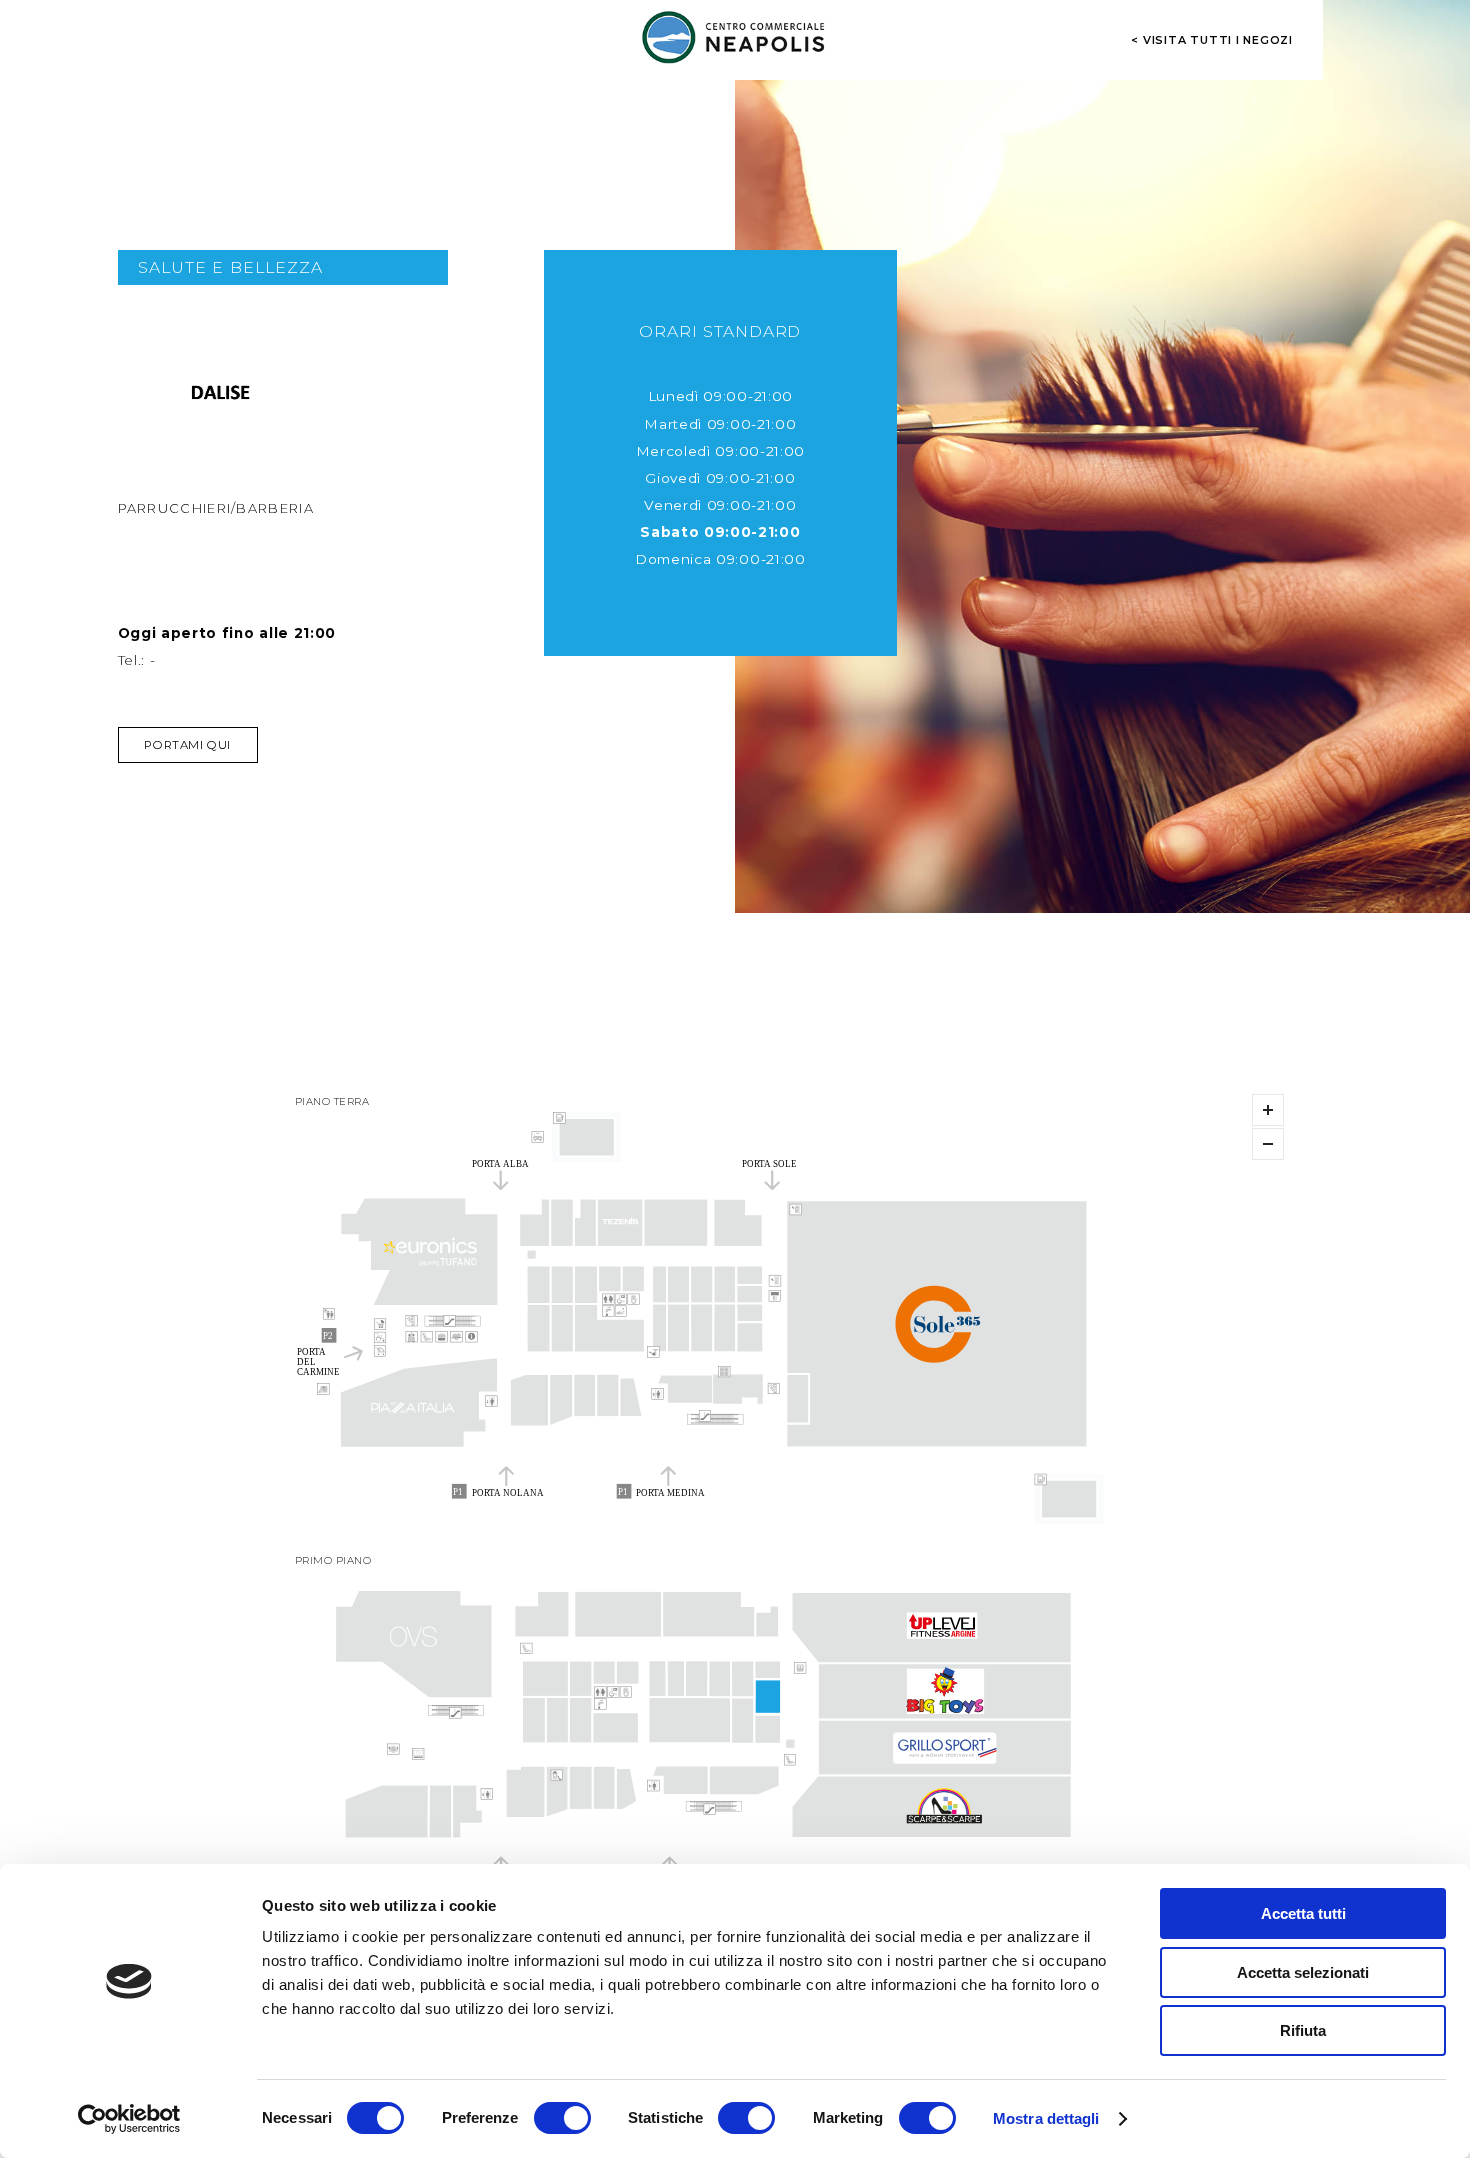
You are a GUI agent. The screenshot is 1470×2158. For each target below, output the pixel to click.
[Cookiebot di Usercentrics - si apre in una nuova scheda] (129, 2119)
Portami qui (187, 745)
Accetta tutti (1303, 1913)
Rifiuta (1303, 2030)
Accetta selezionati (1303, 1972)
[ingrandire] (1268, 1110)
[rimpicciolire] (1268, 1144)
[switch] (562, 2118)
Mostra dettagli (1046, 2118)
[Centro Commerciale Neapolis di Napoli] (735, 37)
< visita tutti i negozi (1212, 40)
